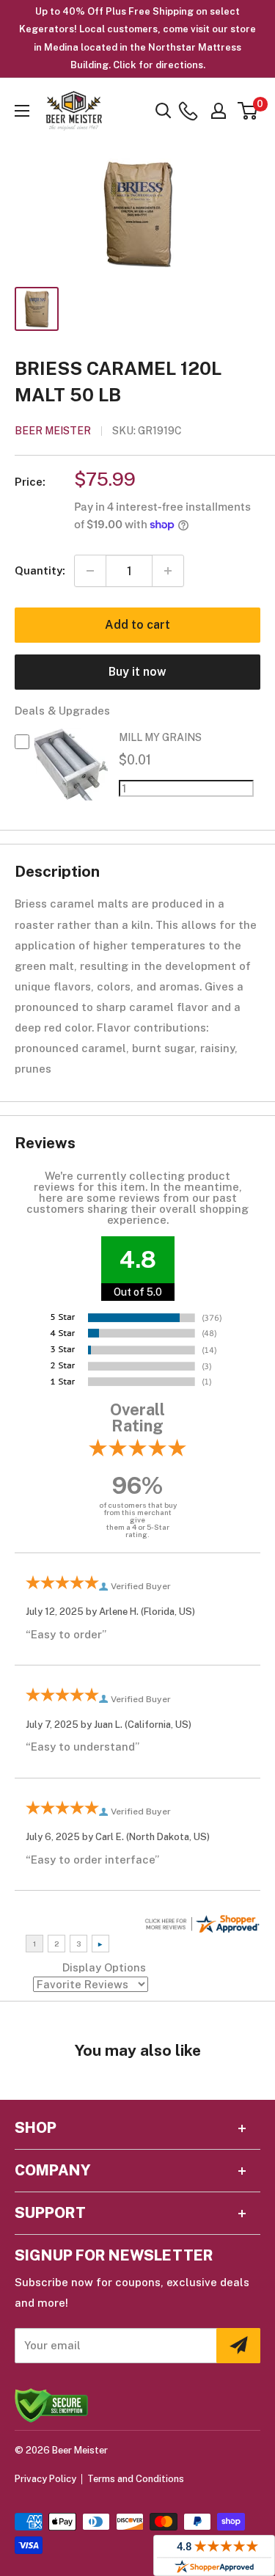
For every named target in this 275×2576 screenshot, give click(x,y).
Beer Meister (53, 431)
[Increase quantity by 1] (168, 571)
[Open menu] (22, 111)
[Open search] (164, 111)
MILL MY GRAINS (160, 737)
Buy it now (137, 672)
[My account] (219, 111)
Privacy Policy (45, 2479)
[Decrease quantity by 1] (90, 571)
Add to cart (137, 625)
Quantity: (40, 570)
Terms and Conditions (136, 2479)
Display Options (104, 1967)
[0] (248, 111)
